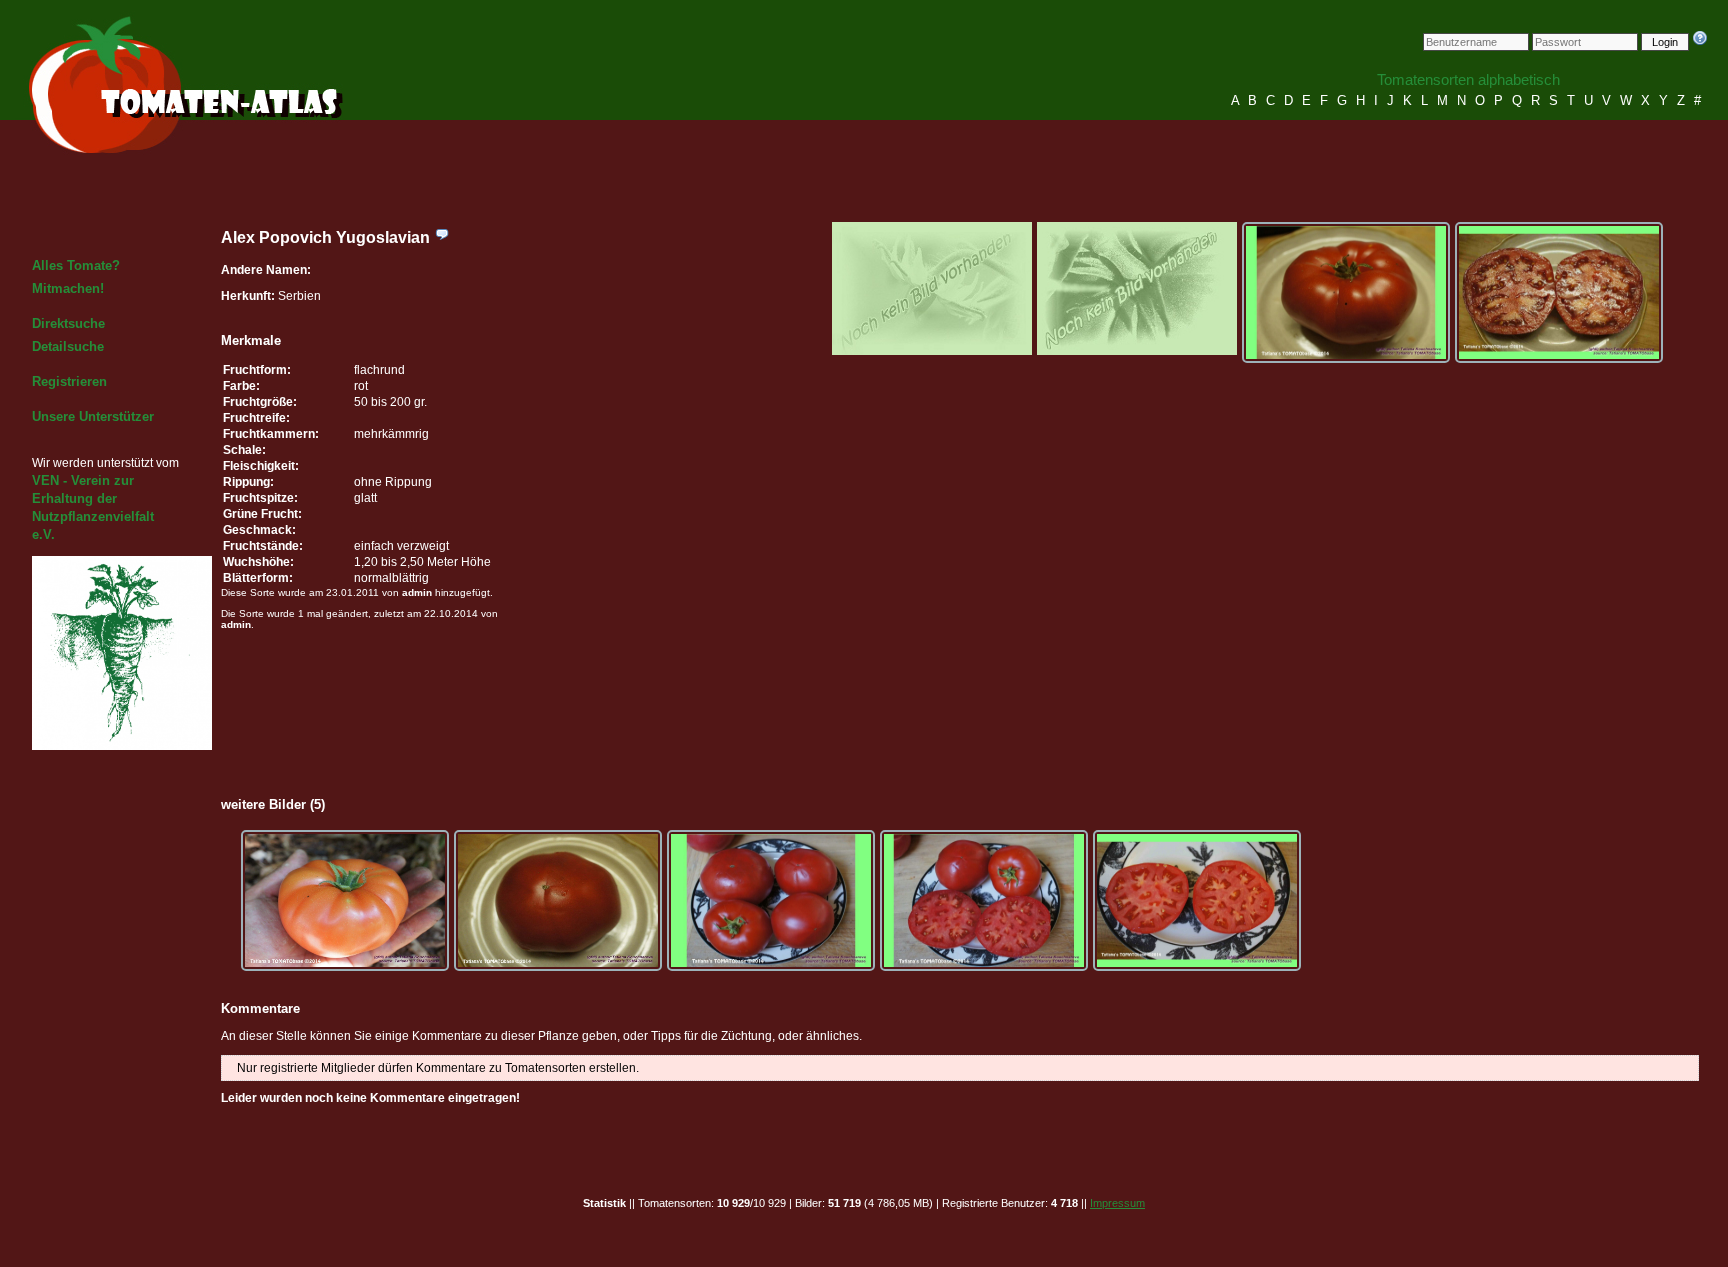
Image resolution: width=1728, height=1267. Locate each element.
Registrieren (69, 381)
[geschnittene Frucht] (1559, 292)
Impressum (1117, 1203)
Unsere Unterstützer (93, 416)
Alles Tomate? (76, 265)
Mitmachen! (68, 288)
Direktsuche (68, 323)
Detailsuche (68, 346)
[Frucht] (1346, 292)
